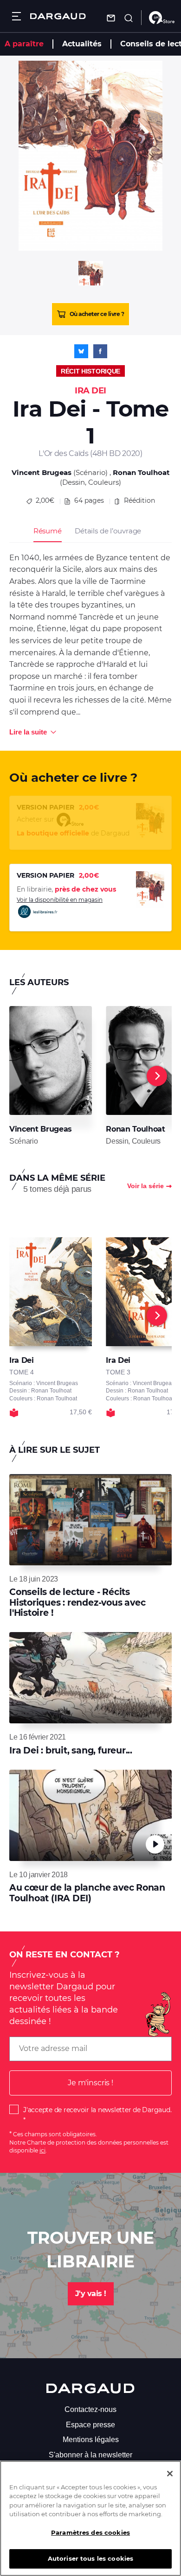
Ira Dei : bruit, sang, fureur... (71, 1750)
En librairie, (66, 889)
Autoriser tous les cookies (90, 2558)
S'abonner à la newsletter (90, 2455)
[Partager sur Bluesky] (81, 351)
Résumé (48, 531)
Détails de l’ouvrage (108, 531)
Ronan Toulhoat (141, 472)
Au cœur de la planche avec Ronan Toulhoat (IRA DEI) (87, 1893)
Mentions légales (91, 2440)
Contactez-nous (90, 2409)
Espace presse (90, 2425)
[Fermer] (170, 2474)
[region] (90, 2518)
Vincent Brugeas (42, 472)
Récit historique (90, 371)
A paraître (24, 44)
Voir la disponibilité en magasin (60, 900)
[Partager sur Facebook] (100, 351)
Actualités (82, 44)
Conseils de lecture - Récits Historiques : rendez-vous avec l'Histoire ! (77, 1602)
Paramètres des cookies (90, 2532)
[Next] (157, 1076)
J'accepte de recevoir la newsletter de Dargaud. (97, 2110)
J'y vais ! (91, 2294)
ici (42, 2150)
